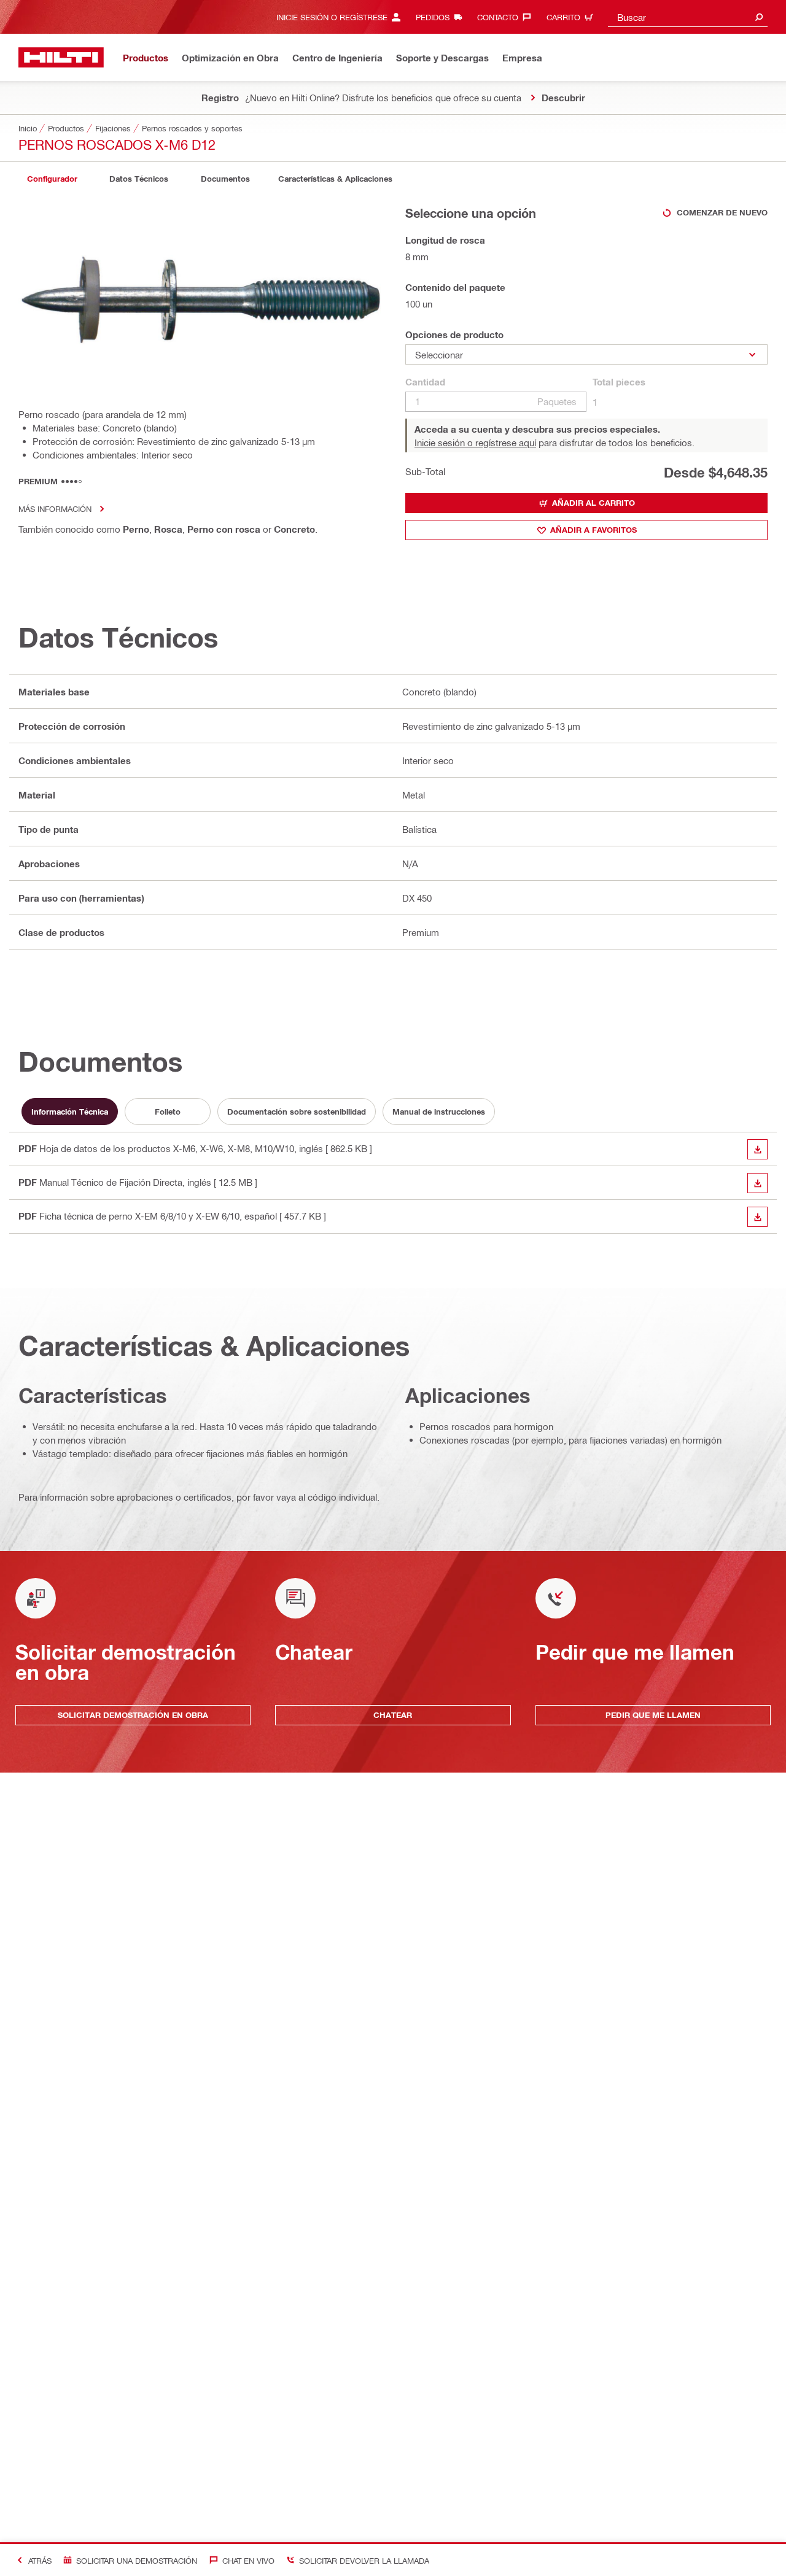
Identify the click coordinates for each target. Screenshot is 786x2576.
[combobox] (688, 17)
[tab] (52, 179)
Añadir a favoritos (593, 530)
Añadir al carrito (593, 503)
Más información (55, 509)
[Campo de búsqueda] (759, 17)
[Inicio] (61, 57)
